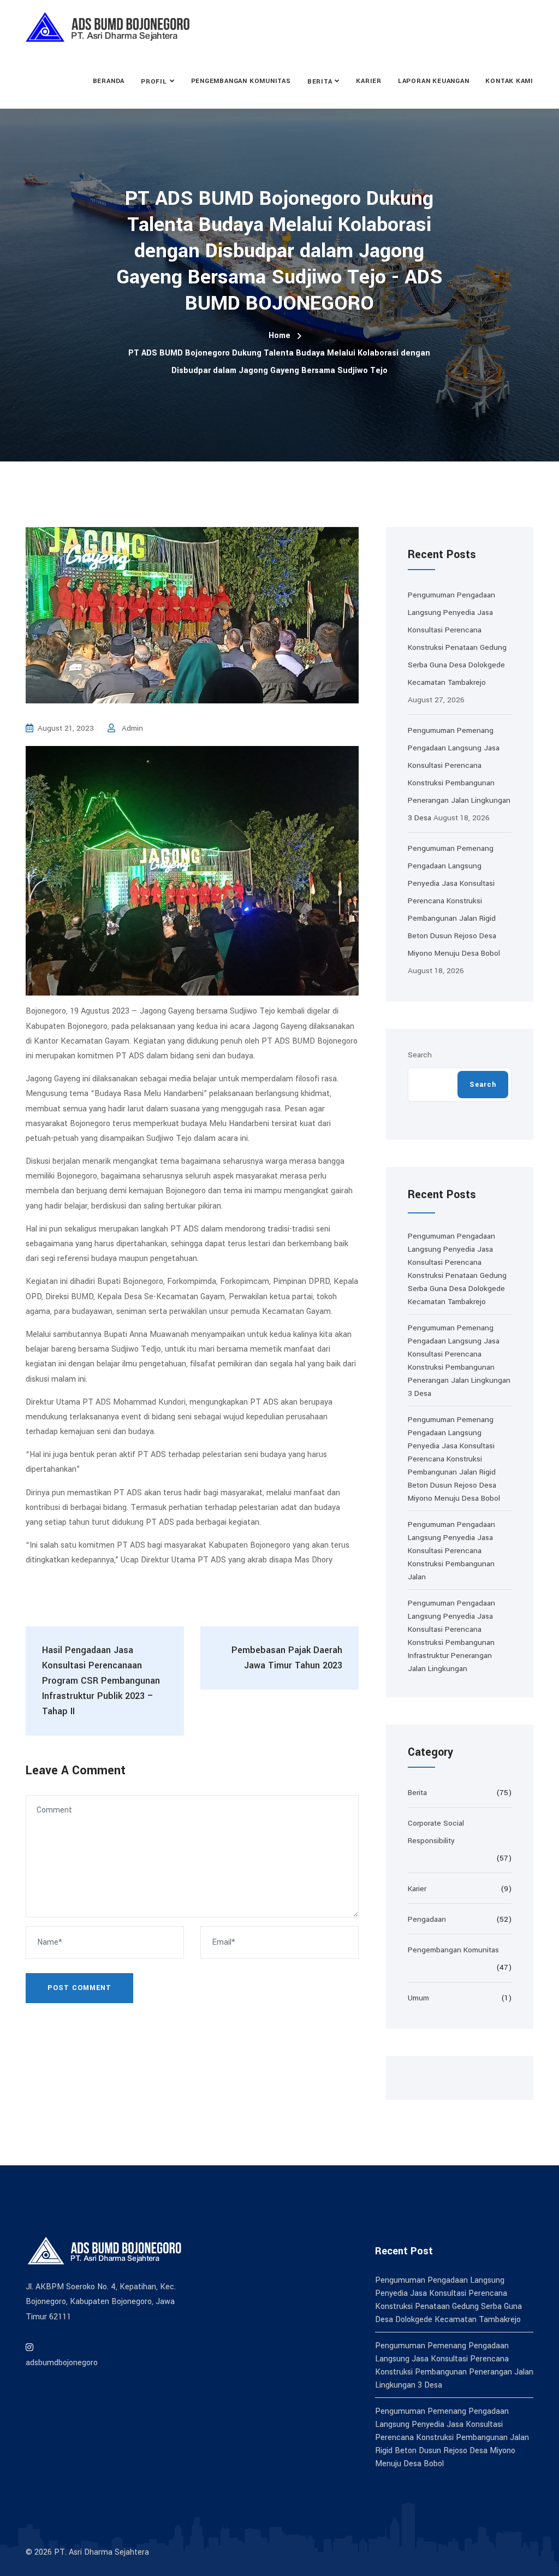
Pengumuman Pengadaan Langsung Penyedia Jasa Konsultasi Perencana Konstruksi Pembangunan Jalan (451, 1551)
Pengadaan (427, 1919)
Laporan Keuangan (433, 81)
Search (420, 1055)
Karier (369, 81)
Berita (320, 82)
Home (279, 336)
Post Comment (79, 1988)
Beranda (109, 81)
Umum (418, 1998)
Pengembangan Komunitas (241, 81)
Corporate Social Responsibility (436, 1832)
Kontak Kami (509, 81)
